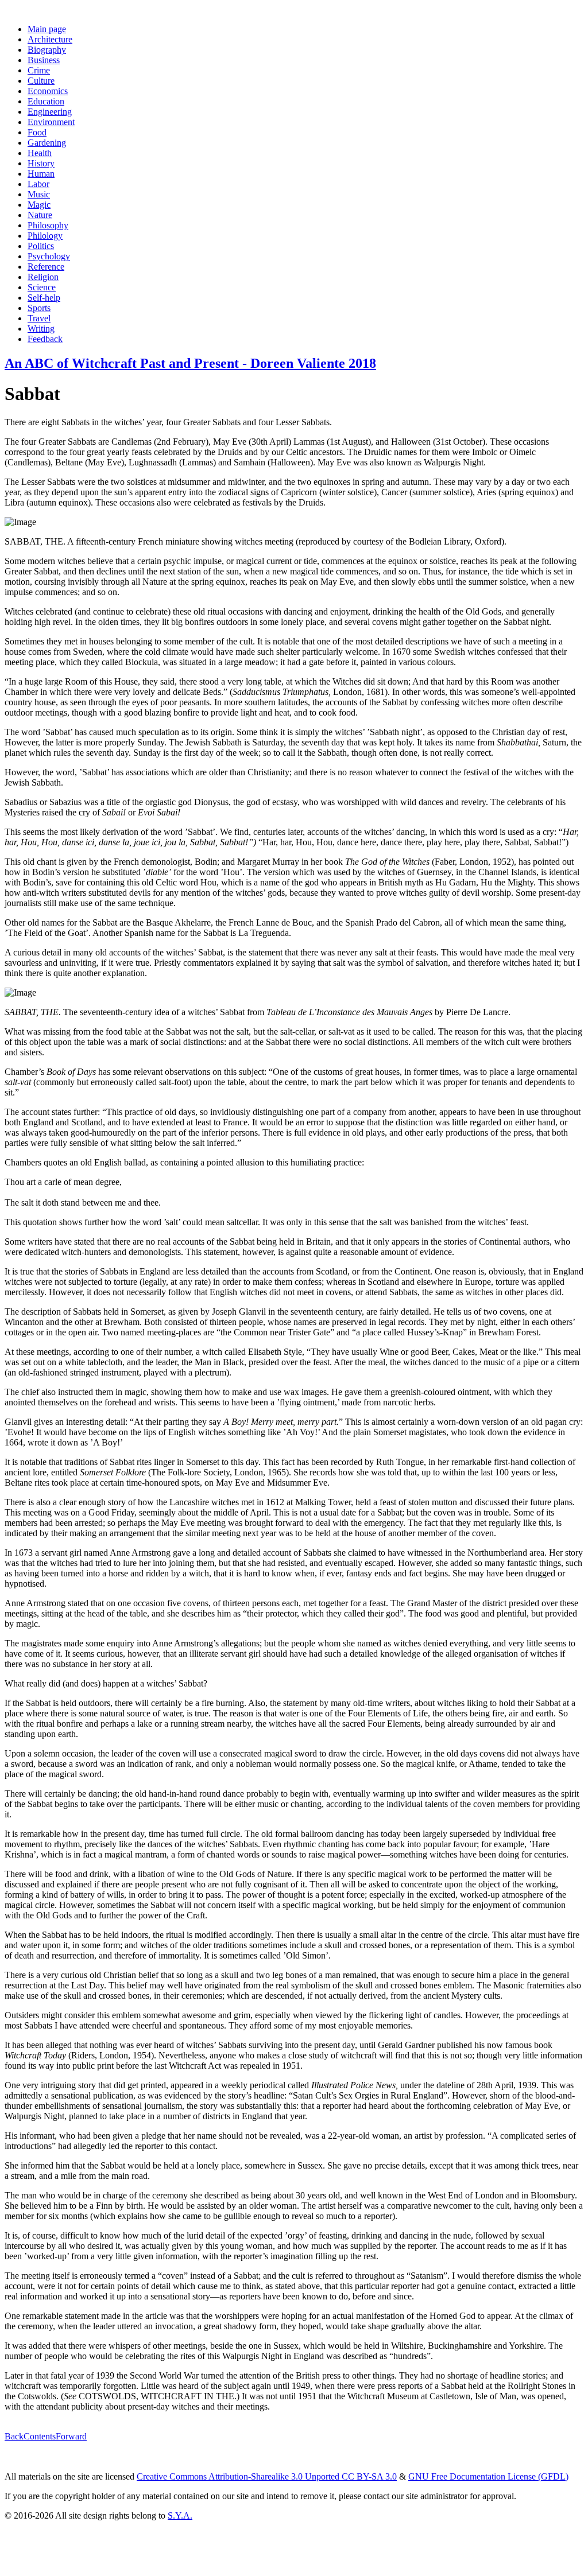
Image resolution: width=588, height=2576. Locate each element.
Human (41, 174)
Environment (51, 122)
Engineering (50, 112)
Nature (40, 215)
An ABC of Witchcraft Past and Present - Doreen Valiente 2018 (190, 363)
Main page (47, 29)
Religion (43, 277)
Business (44, 60)
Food (37, 132)
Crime (39, 70)
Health (40, 153)
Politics (41, 246)
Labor (38, 184)
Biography (47, 50)
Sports (39, 308)
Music (39, 194)
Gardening (47, 143)
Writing (41, 329)
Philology (45, 236)
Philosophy (48, 225)
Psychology (49, 256)
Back (14, 2436)
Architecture (50, 39)
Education (46, 101)
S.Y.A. (180, 2515)
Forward (71, 2436)
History (41, 163)
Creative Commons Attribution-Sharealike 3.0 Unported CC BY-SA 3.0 (267, 2476)
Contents (40, 2436)
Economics (48, 91)
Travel (39, 318)
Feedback (45, 339)
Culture (41, 81)
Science (42, 287)
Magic (39, 205)
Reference (46, 267)
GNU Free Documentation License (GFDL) (488, 2476)
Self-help (44, 298)
